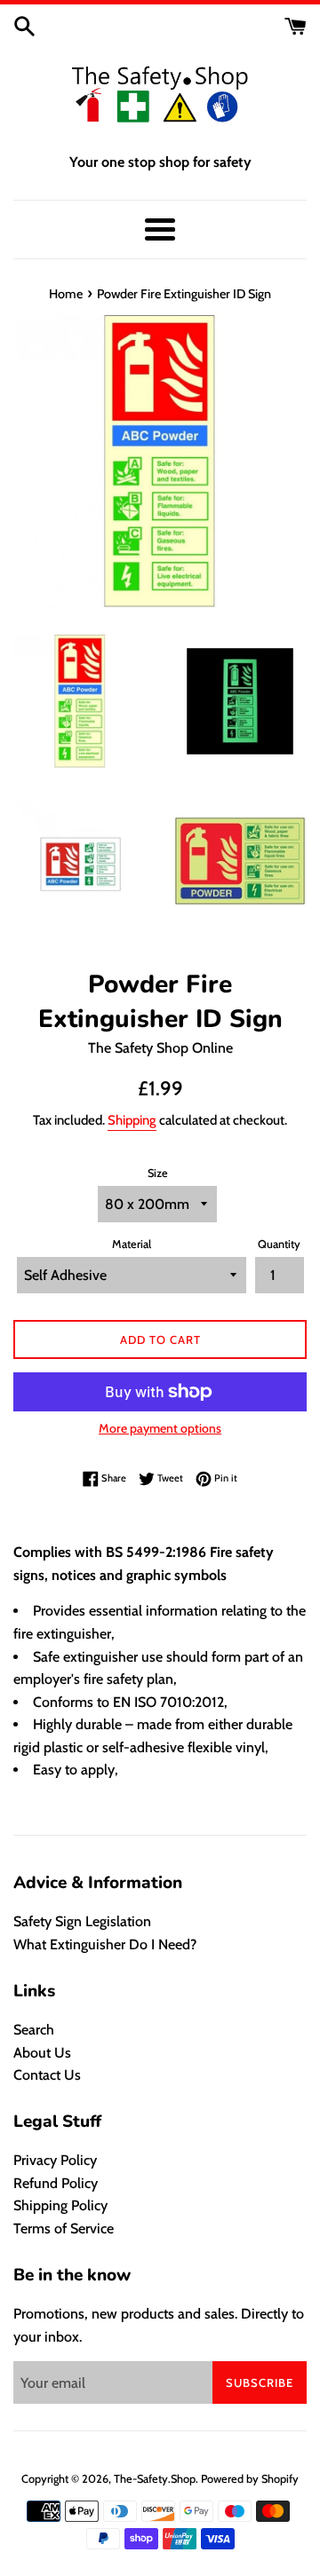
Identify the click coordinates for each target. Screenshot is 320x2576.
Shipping (132, 1120)
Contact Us (47, 2075)
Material (132, 1244)
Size (158, 1173)
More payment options (160, 1428)
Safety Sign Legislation (82, 1921)
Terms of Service (64, 2228)
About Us (42, 2053)
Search (34, 2030)
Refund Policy (56, 2183)
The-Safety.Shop (155, 2479)
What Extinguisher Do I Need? (105, 1944)
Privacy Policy (55, 2160)
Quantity (279, 1244)
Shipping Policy (60, 2205)
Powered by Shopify (250, 2479)
